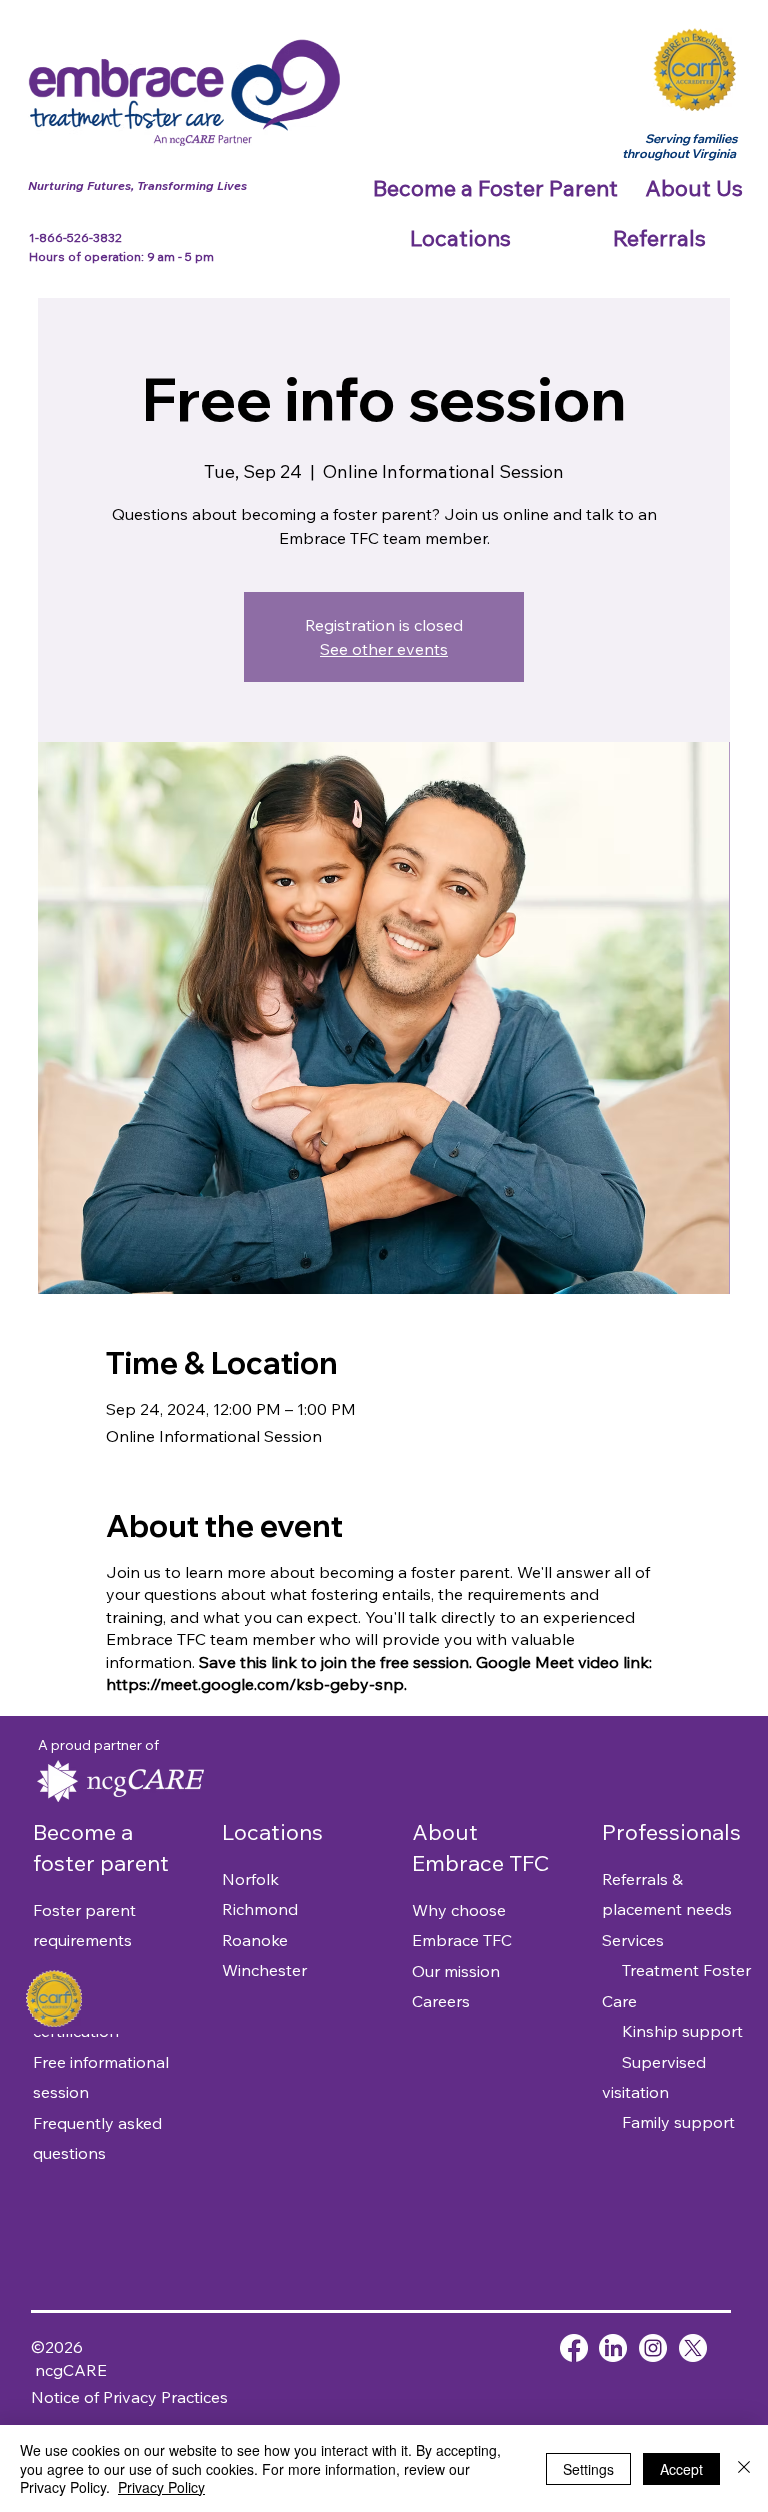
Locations (272, 1832)
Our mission (456, 1971)
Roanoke (255, 1940)
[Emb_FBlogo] (574, 2348)
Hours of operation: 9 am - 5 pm (121, 256)
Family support (668, 2122)
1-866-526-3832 (77, 237)
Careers (441, 2001)
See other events (384, 649)
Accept (681, 2469)
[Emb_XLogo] (693, 2348)
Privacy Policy (161, 2487)
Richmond (260, 1909)
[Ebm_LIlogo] (613, 2348)
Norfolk (250, 1879)
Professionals (671, 1832)
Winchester (264, 1970)
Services (633, 1940)
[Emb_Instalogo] (653, 2348)
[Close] (744, 2468)
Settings (588, 2469)
